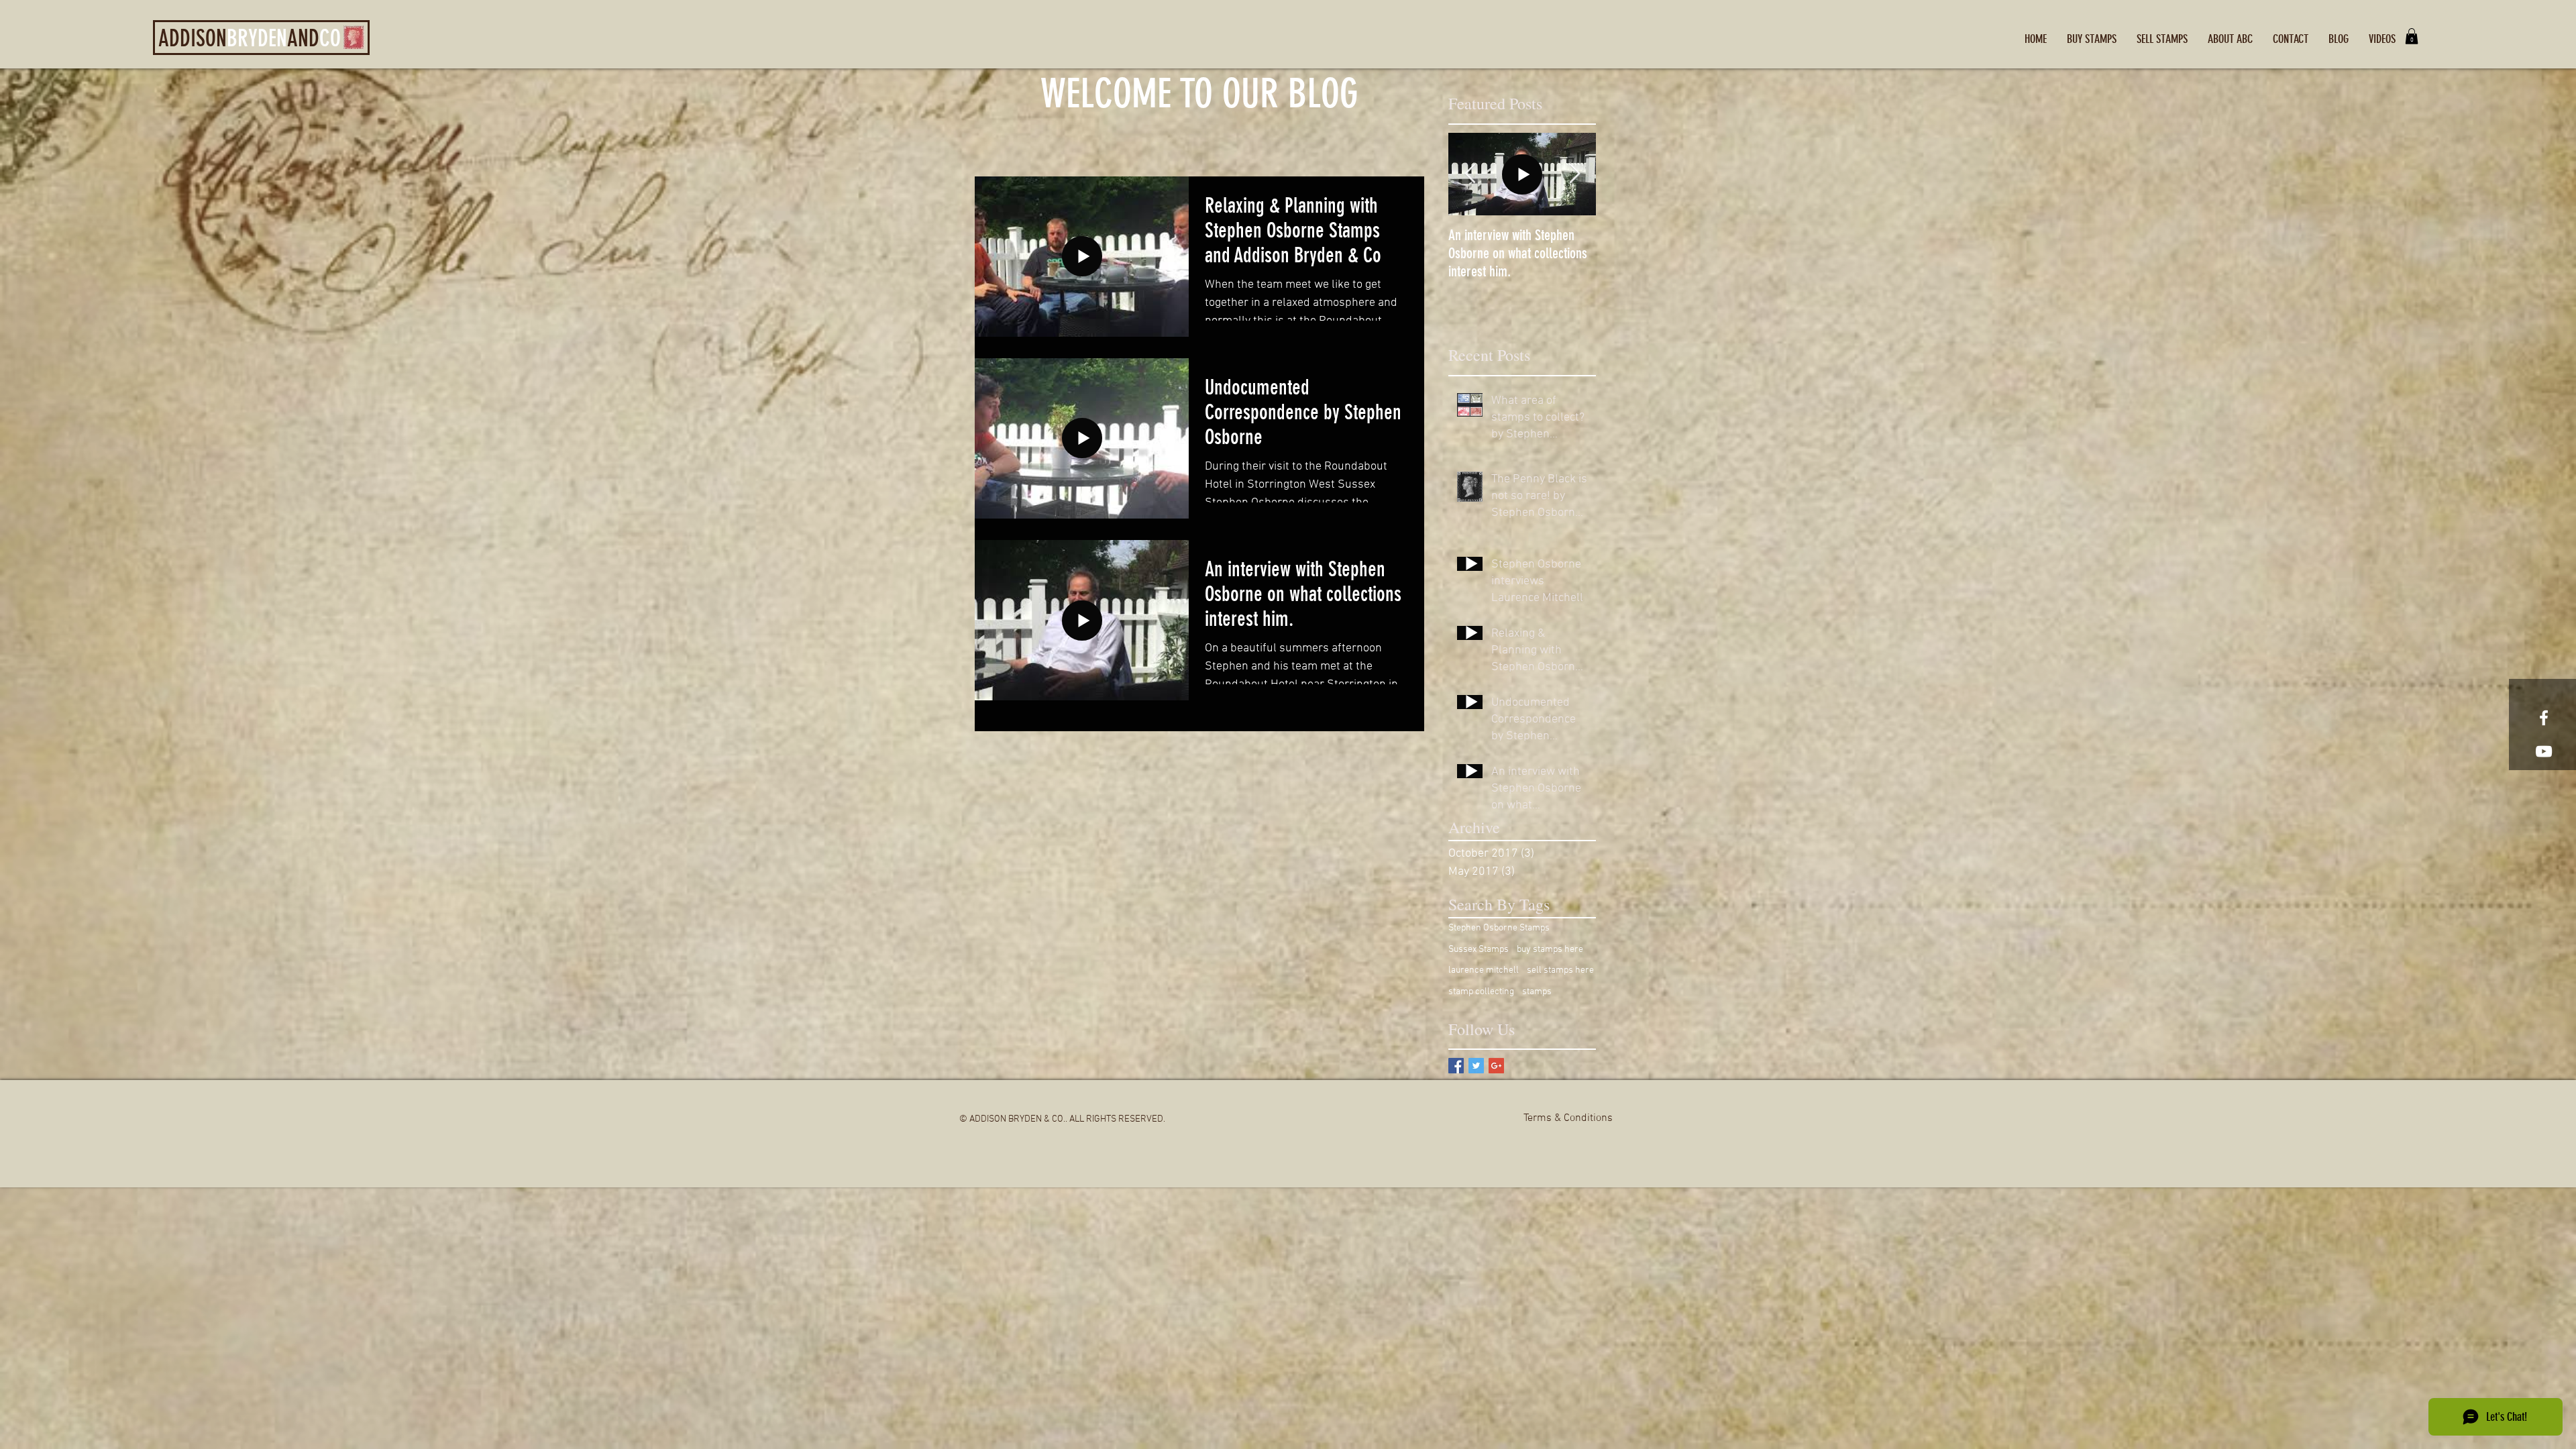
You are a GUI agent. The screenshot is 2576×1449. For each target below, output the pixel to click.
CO (330, 39)
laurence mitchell (1484, 970)
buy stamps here (1550, 950)
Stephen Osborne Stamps (1499, 928)
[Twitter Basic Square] (1476, 1066)
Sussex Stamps (1479, 950)
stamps (1537, 992)
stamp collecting (1481, 992)
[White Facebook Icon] (2544, 718)
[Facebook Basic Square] (1456, 1066)
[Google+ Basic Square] (1496, 1066)
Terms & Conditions (1568, 1118)
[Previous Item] (1470, 174)
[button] (2412, 36)
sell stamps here (1560, 970)
